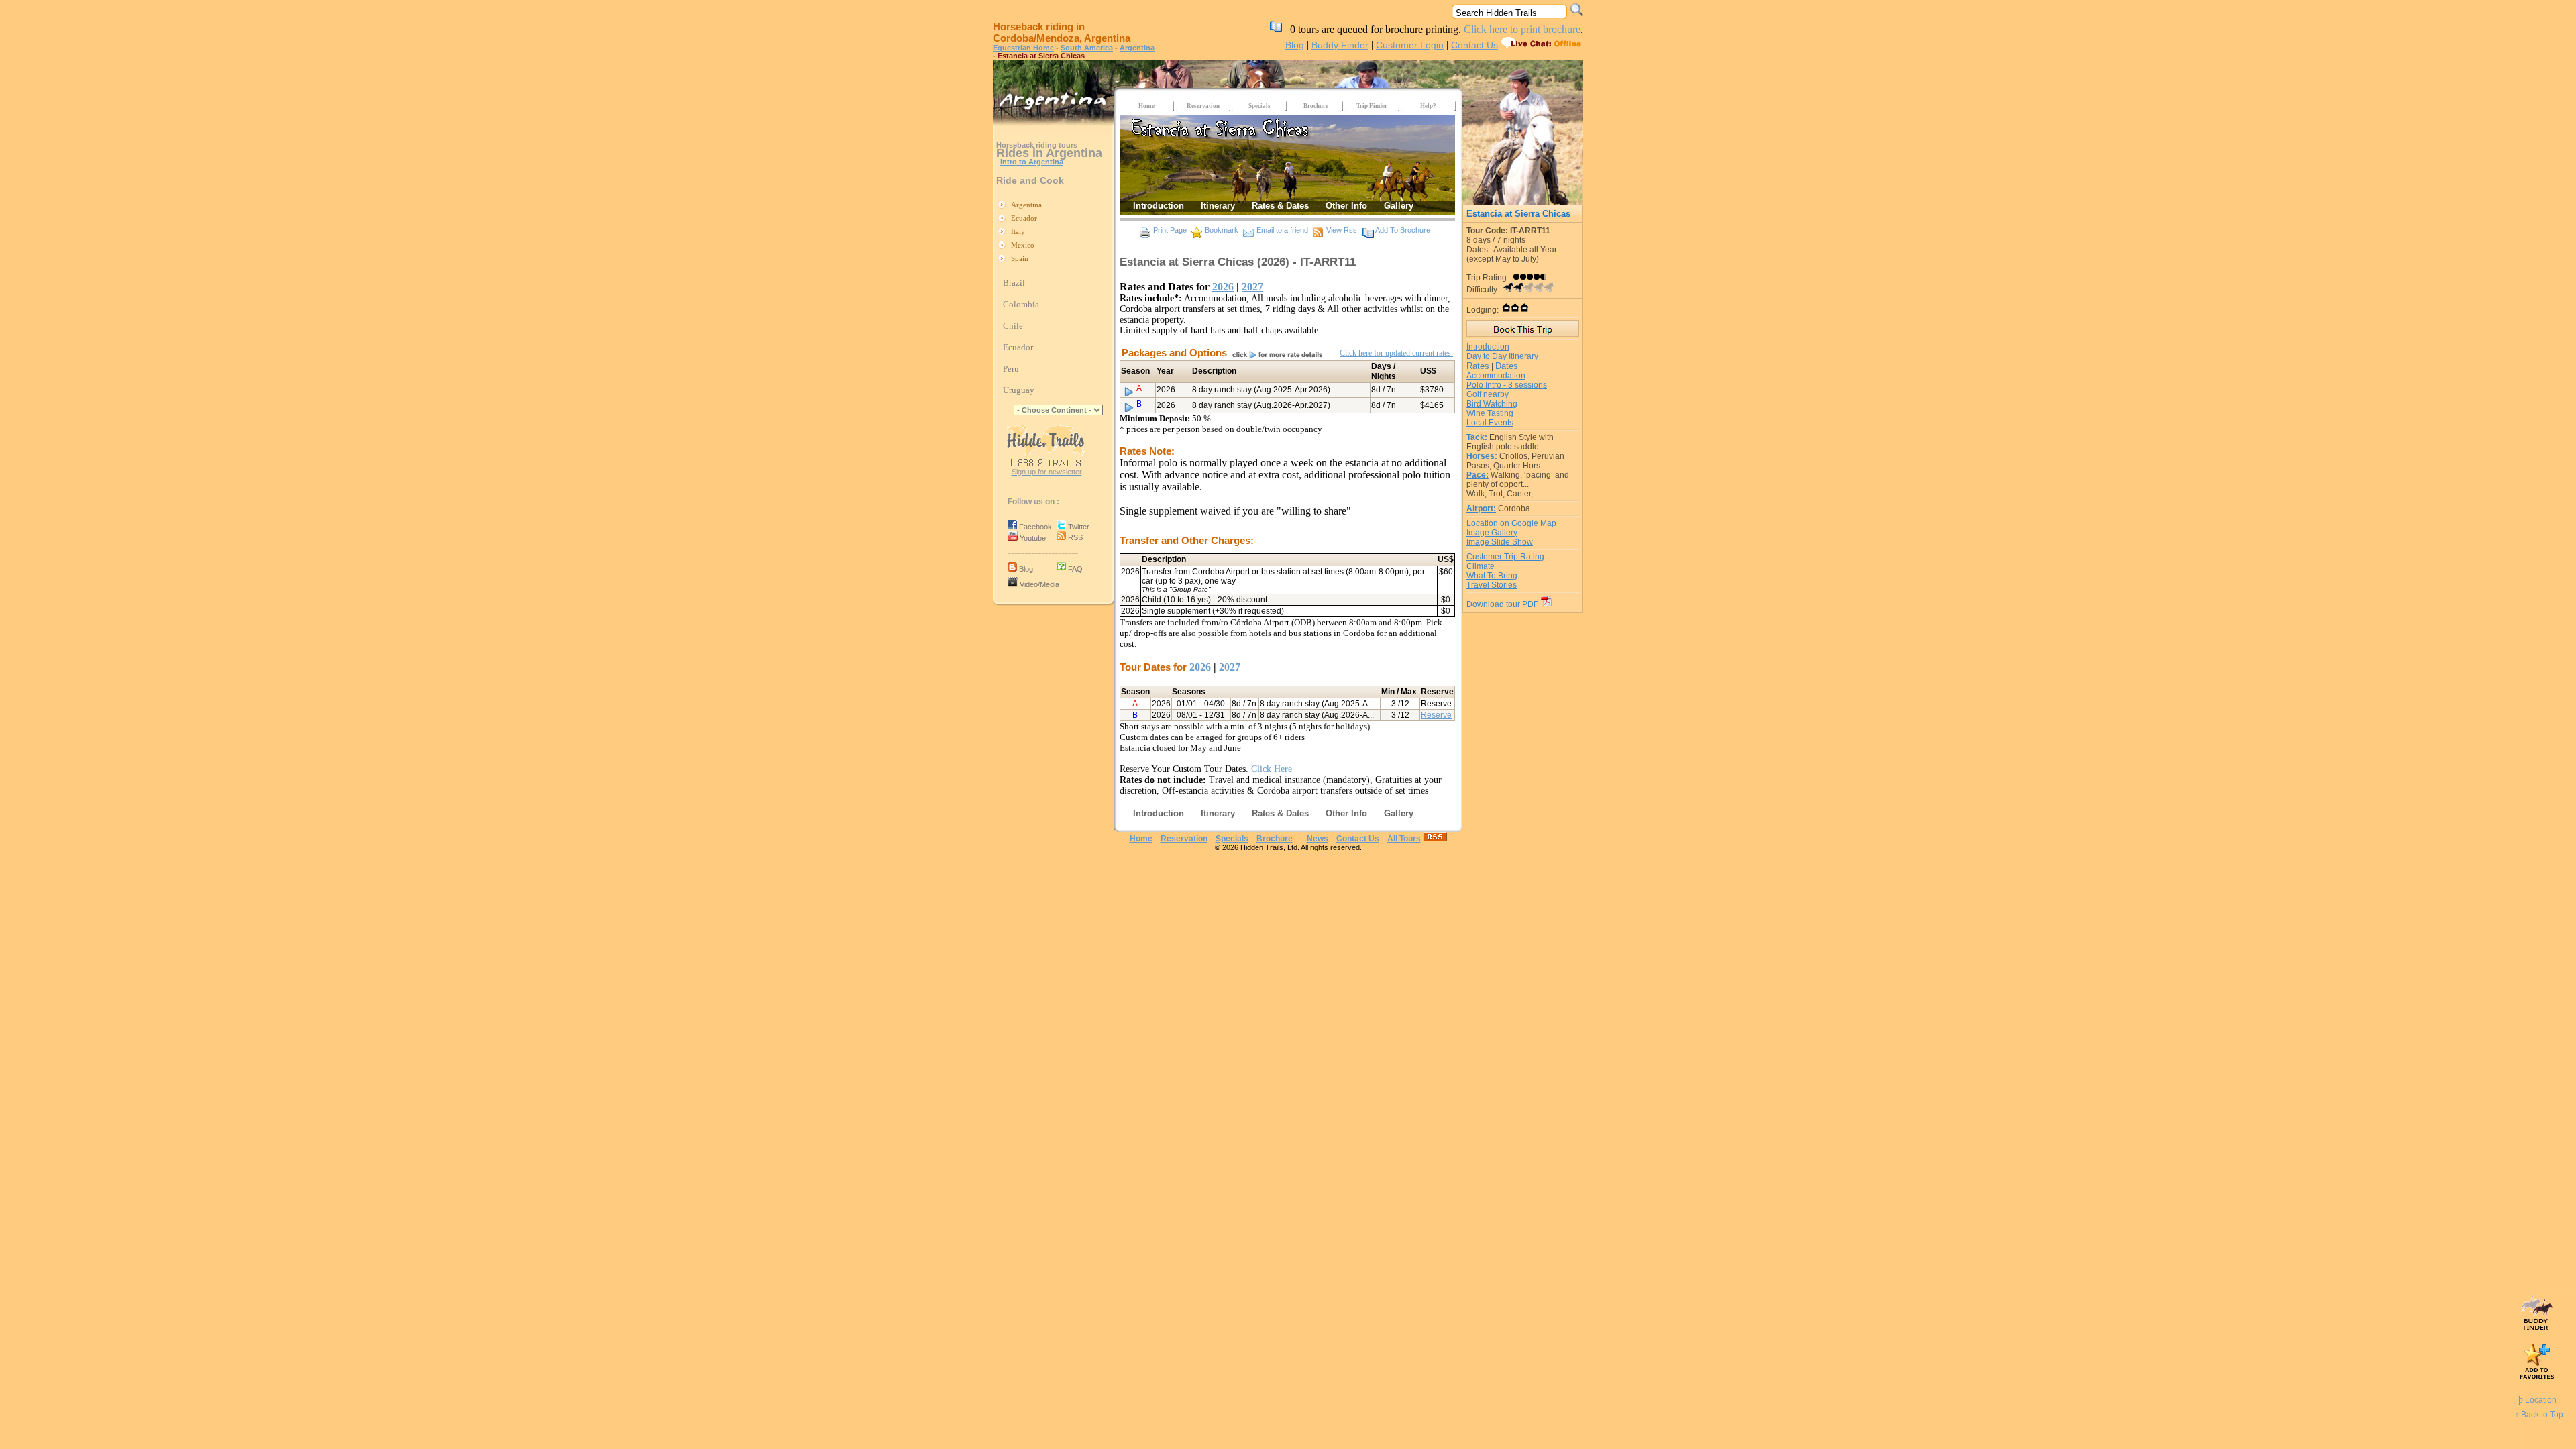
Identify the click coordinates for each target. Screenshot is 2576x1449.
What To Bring (1492, 576)
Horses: (1482, 456)
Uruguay (1019, 390)
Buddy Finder (1340, 45)
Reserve (1436, 715)
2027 (1252, 287)
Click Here (1272, 769)
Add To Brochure (1403, 230)
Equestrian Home (1023, 48)
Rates (1478, 366)
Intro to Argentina (1032, 162)
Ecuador (1018, 347)
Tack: (1477, 437)
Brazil (1014, 283)
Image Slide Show (1500, 542)
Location (2537, 1400)
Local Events (1490, 423)
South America (1087, 48)
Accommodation (1496, 376)
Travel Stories (1492, 585)
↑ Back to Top (2539, 1415)
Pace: (1478, 475)
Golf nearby (1488, 394)
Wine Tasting (1490, 413)
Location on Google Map (1511, 523)
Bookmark (1222, 230)
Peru (1011, 369)
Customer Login (1410, 45)
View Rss (1342, 230)
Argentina (1137, 48)
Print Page (1170, 230)
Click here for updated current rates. (1396, 353)
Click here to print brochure (1522, 29)
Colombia (1021, 304)
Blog (1295, 45)
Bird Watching (1492, 404)
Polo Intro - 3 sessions (1507, 385)
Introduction (1488, 347)
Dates (1507, 366)
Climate (1481, 566)
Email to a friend (1282, 230)
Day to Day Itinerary (1502, 356)
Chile (1013, 326)
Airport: (1481, 508)
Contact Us (1474, 45)
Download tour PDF (1502, 604)
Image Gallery (1492, 533)
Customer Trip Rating (1505, 557)
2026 (1223, 287)
